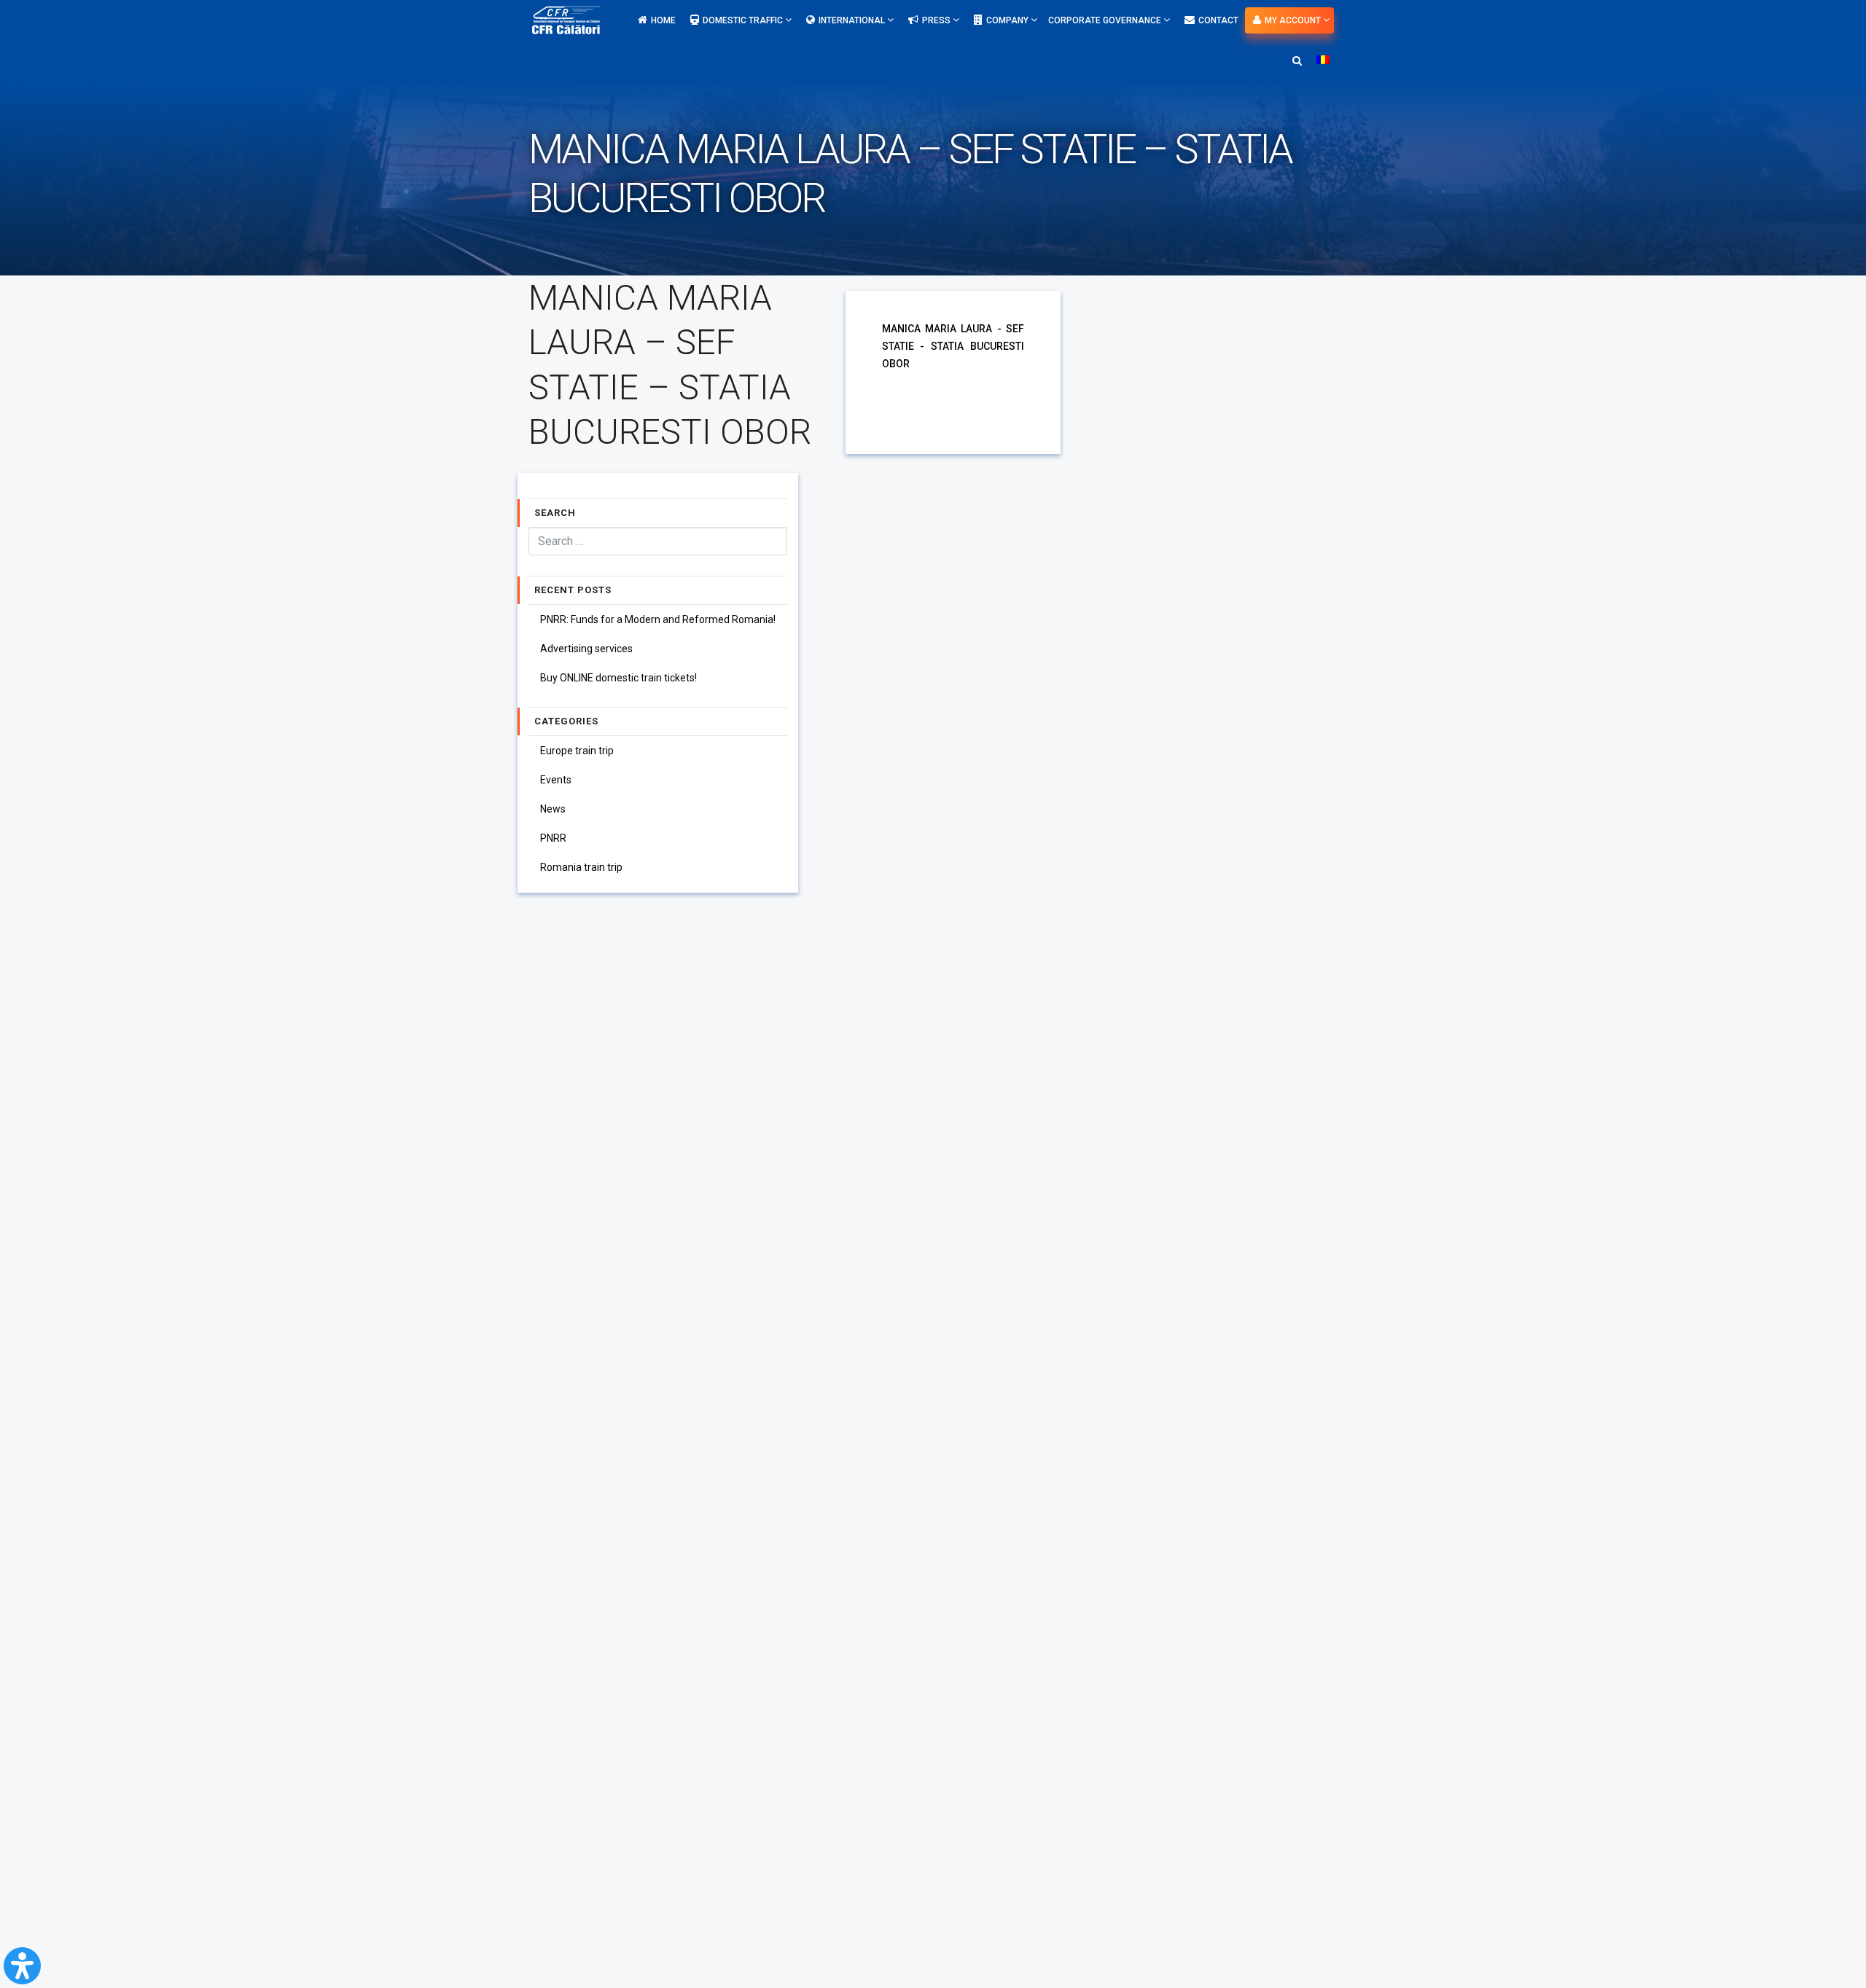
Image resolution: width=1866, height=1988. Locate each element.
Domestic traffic (744, 20)
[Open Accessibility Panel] (22, 1966)
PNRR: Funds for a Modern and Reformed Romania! (658, 619)
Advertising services (586, 649)
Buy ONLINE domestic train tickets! (618, 678)
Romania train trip (581, 867)
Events (556, 780)
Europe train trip (577, 751)
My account (1294, 20)
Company (1008, 20)
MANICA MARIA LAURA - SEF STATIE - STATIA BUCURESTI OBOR (953, 346)
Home (663, 20)
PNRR (553, 838)
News (553, 809)
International (853, 20)
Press (937, 20)
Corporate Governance (1106, 20)
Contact (1218, 20)
